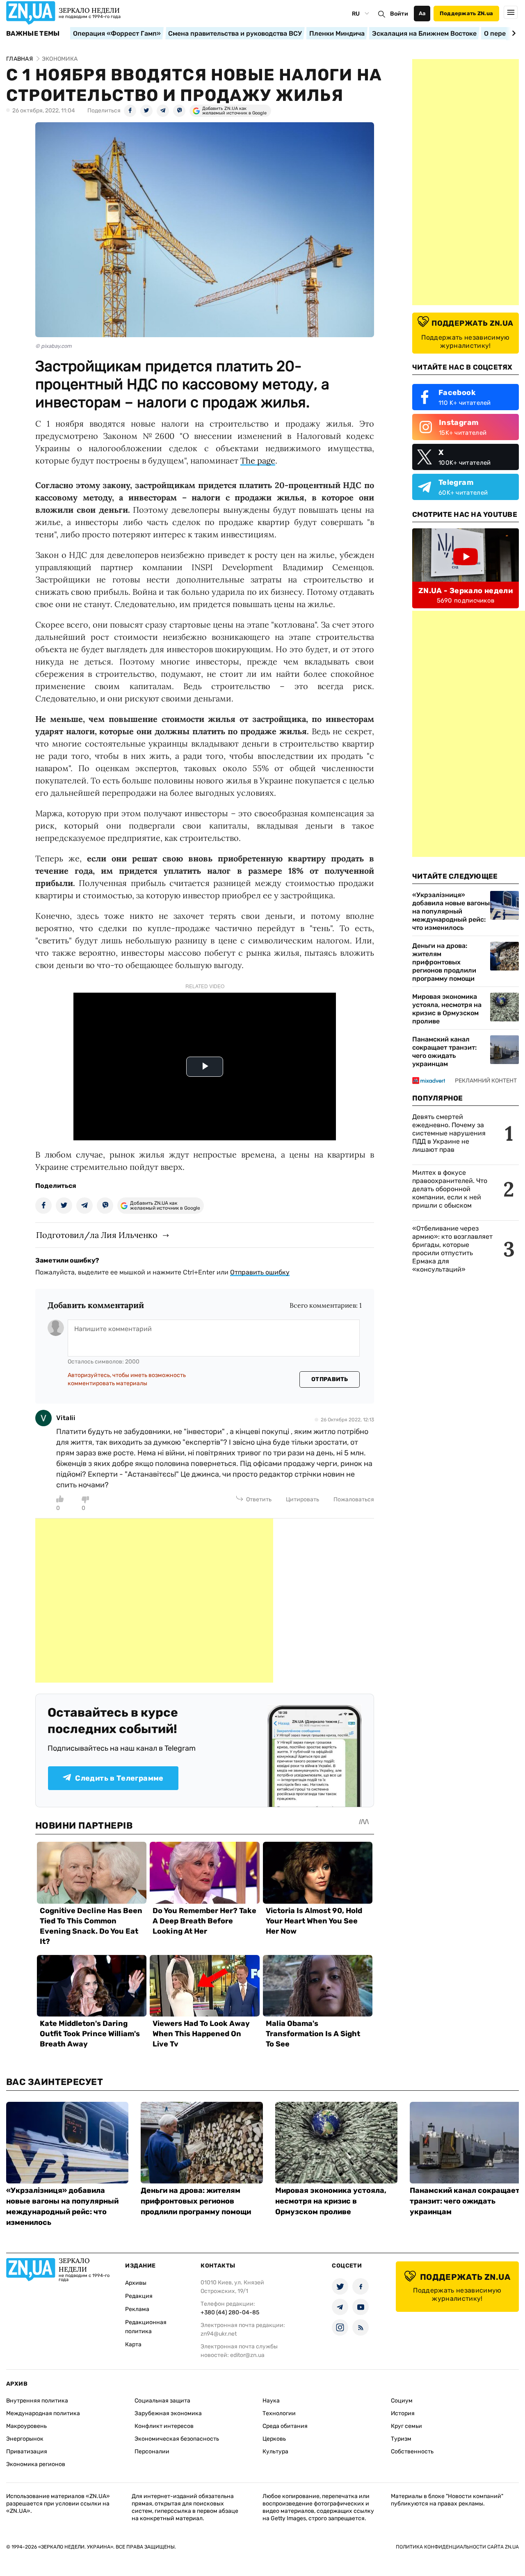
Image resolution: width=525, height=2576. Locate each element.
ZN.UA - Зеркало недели (466, 591)
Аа (422, 13)
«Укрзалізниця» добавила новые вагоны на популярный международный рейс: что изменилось (451, 911)
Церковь (274, 2439)
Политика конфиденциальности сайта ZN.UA (457, 2547)
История (403, 2413)
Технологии (279, 2413)
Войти (399, 14)
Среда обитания (285, 2426)
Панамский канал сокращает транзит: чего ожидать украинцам (444, 1052)
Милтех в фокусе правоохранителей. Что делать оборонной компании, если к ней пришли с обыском (450, 1189)
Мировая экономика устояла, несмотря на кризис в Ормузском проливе (447, 1009)
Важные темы (33, 34)
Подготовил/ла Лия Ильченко (97, 1235)
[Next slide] (512, 33)
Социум (402, 2401)
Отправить (330, 1379)
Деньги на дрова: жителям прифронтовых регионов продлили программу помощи (444, 962)
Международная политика (43, 2413)
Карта (133, 2344)
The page (258, 460)
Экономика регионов (36, 2464)
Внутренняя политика (37, 2401)
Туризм (401, 2439)
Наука (271, 2401)
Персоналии (152, 2452)
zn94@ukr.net (219, 2334)
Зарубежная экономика (168, 2413)
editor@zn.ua (247, 2355)
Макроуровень (26, 2426)
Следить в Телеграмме (119, 1778)
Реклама (137, 2309)
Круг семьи (406, 2426)
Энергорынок (25, 2439)
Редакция (139, 2296)
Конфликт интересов (164, 2426)
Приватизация (27, 2452)
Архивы (136, 2283)
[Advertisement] (154, 1601)
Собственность (412, 2452)
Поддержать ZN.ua (466, 13)
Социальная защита (162, 2401)
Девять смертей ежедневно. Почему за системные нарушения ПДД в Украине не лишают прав (449, 1133)
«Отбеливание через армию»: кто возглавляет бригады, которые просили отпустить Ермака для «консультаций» (452, 1249)
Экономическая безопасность (177, 2439)
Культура (275, 2452)
